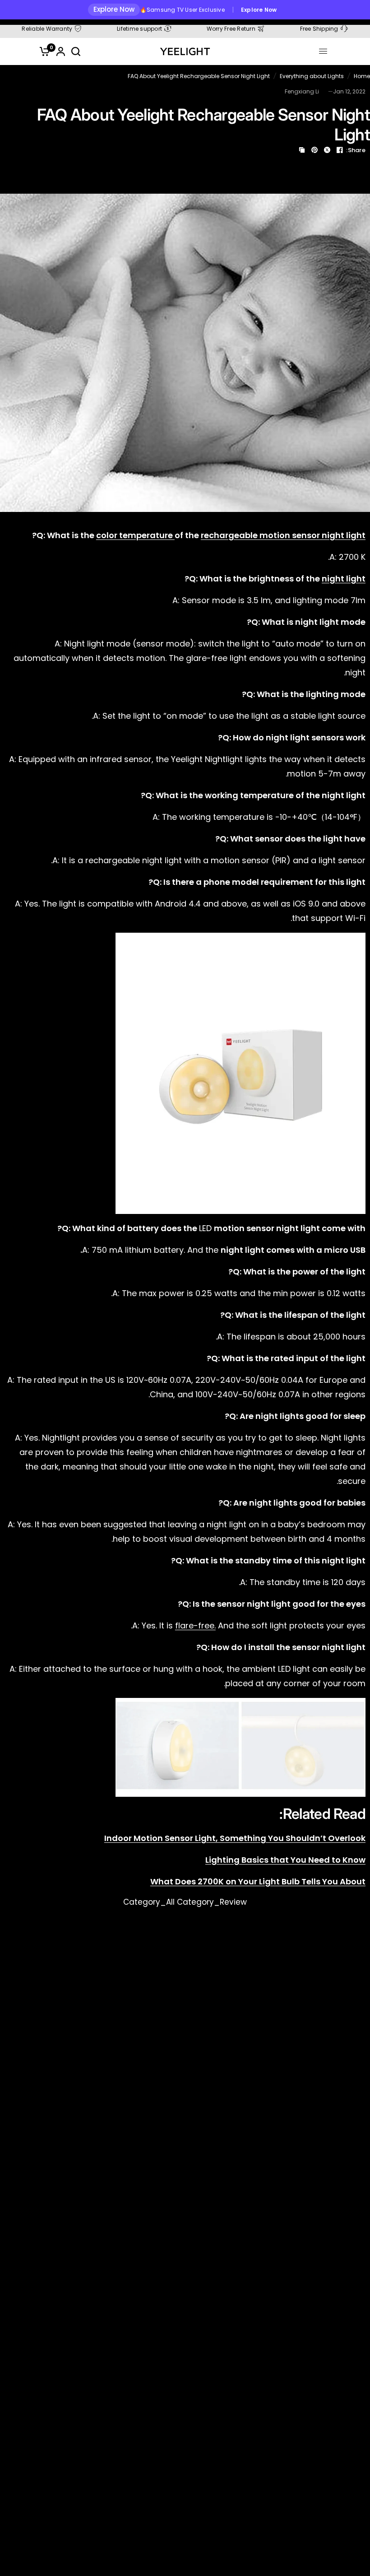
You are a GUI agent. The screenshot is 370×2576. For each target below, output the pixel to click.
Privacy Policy (223, 1370)
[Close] (321, 1194)
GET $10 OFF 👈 (259, 1327)
